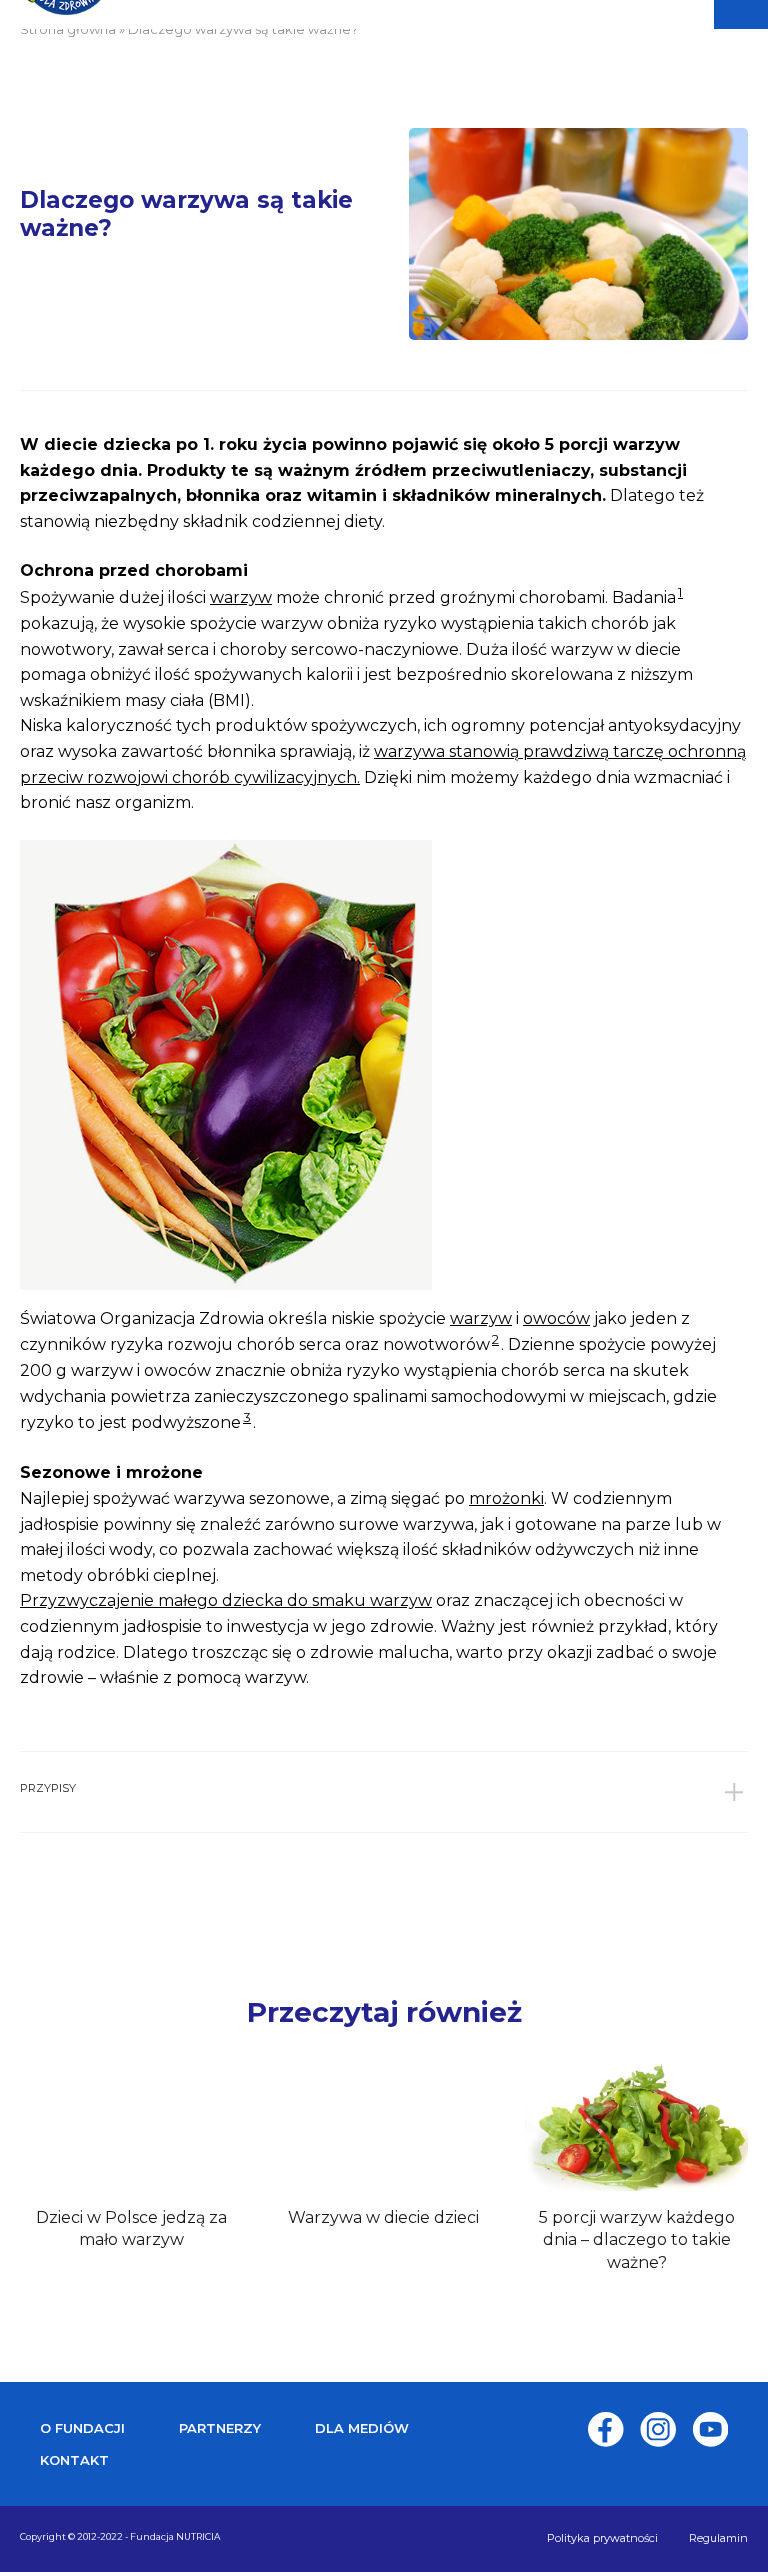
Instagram (658, 2429)
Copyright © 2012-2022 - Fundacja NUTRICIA (120, 2536)
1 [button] (680, 592)
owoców (556, 1318)
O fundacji (82, 2428)
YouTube (710, 2429)
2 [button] (495, 1339)
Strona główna (68, 29)
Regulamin (718, 2538)
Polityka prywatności (602, 2538)
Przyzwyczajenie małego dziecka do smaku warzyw (226, 1600)
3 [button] (247, 1417)
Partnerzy (220, 2428)
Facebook (606, 2429)
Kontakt (74, 2460)
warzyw (241, 597)
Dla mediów (362, 2428)
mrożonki (506, 1498)
